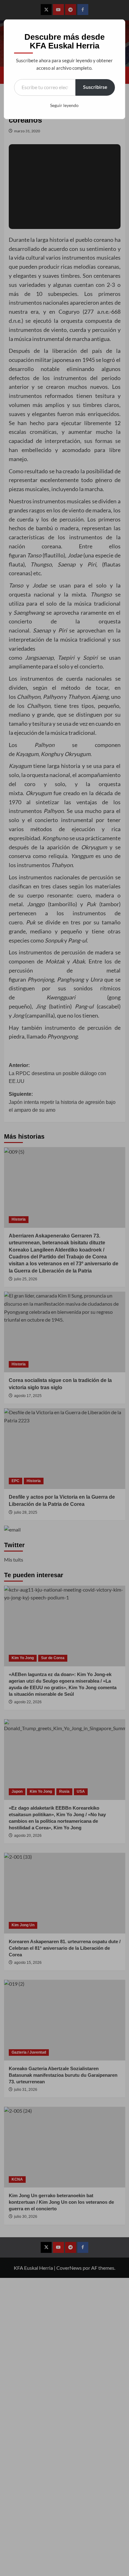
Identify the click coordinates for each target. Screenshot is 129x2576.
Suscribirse (95, 87)
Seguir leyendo (64, 105)
